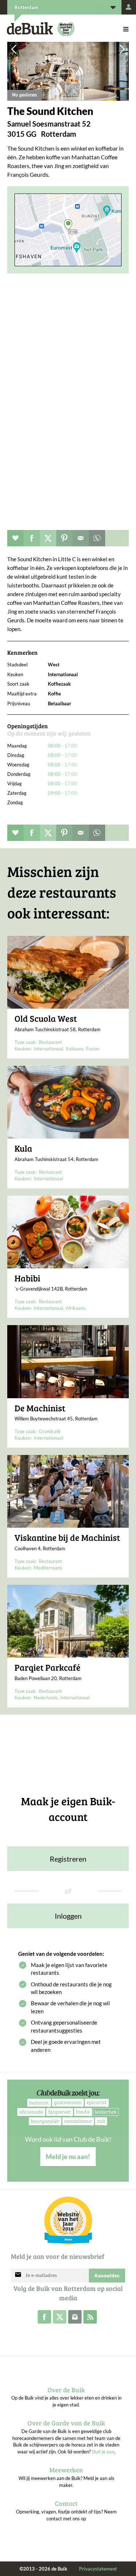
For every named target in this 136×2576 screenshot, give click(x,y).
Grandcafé (50, 1431)
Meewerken (66, 2470)
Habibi (27, 1278)
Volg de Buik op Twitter (60, 2317)
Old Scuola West (46, 1018)
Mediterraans (48, 1568)
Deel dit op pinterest (64, 538)
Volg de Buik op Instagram (75, 2317)
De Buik (30, 29)
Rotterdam (26, 7)
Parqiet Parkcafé (48, 1667)
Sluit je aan (103, 2452)
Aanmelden (107, 2276)
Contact (66, 2503)
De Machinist (40, 1408)
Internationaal (48, 1049)
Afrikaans (76, 1308)
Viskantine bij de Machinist (67, 1538)
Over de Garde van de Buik (66, 2423)
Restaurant (50, 1042)
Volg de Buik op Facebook (44, 2317)
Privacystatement (98, 2569)
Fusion (93, 1049)
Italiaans (75, 1049)
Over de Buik (66, 2390)
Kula (23, 1148)
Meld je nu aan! (68, 2157)
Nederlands (46, 1698)
